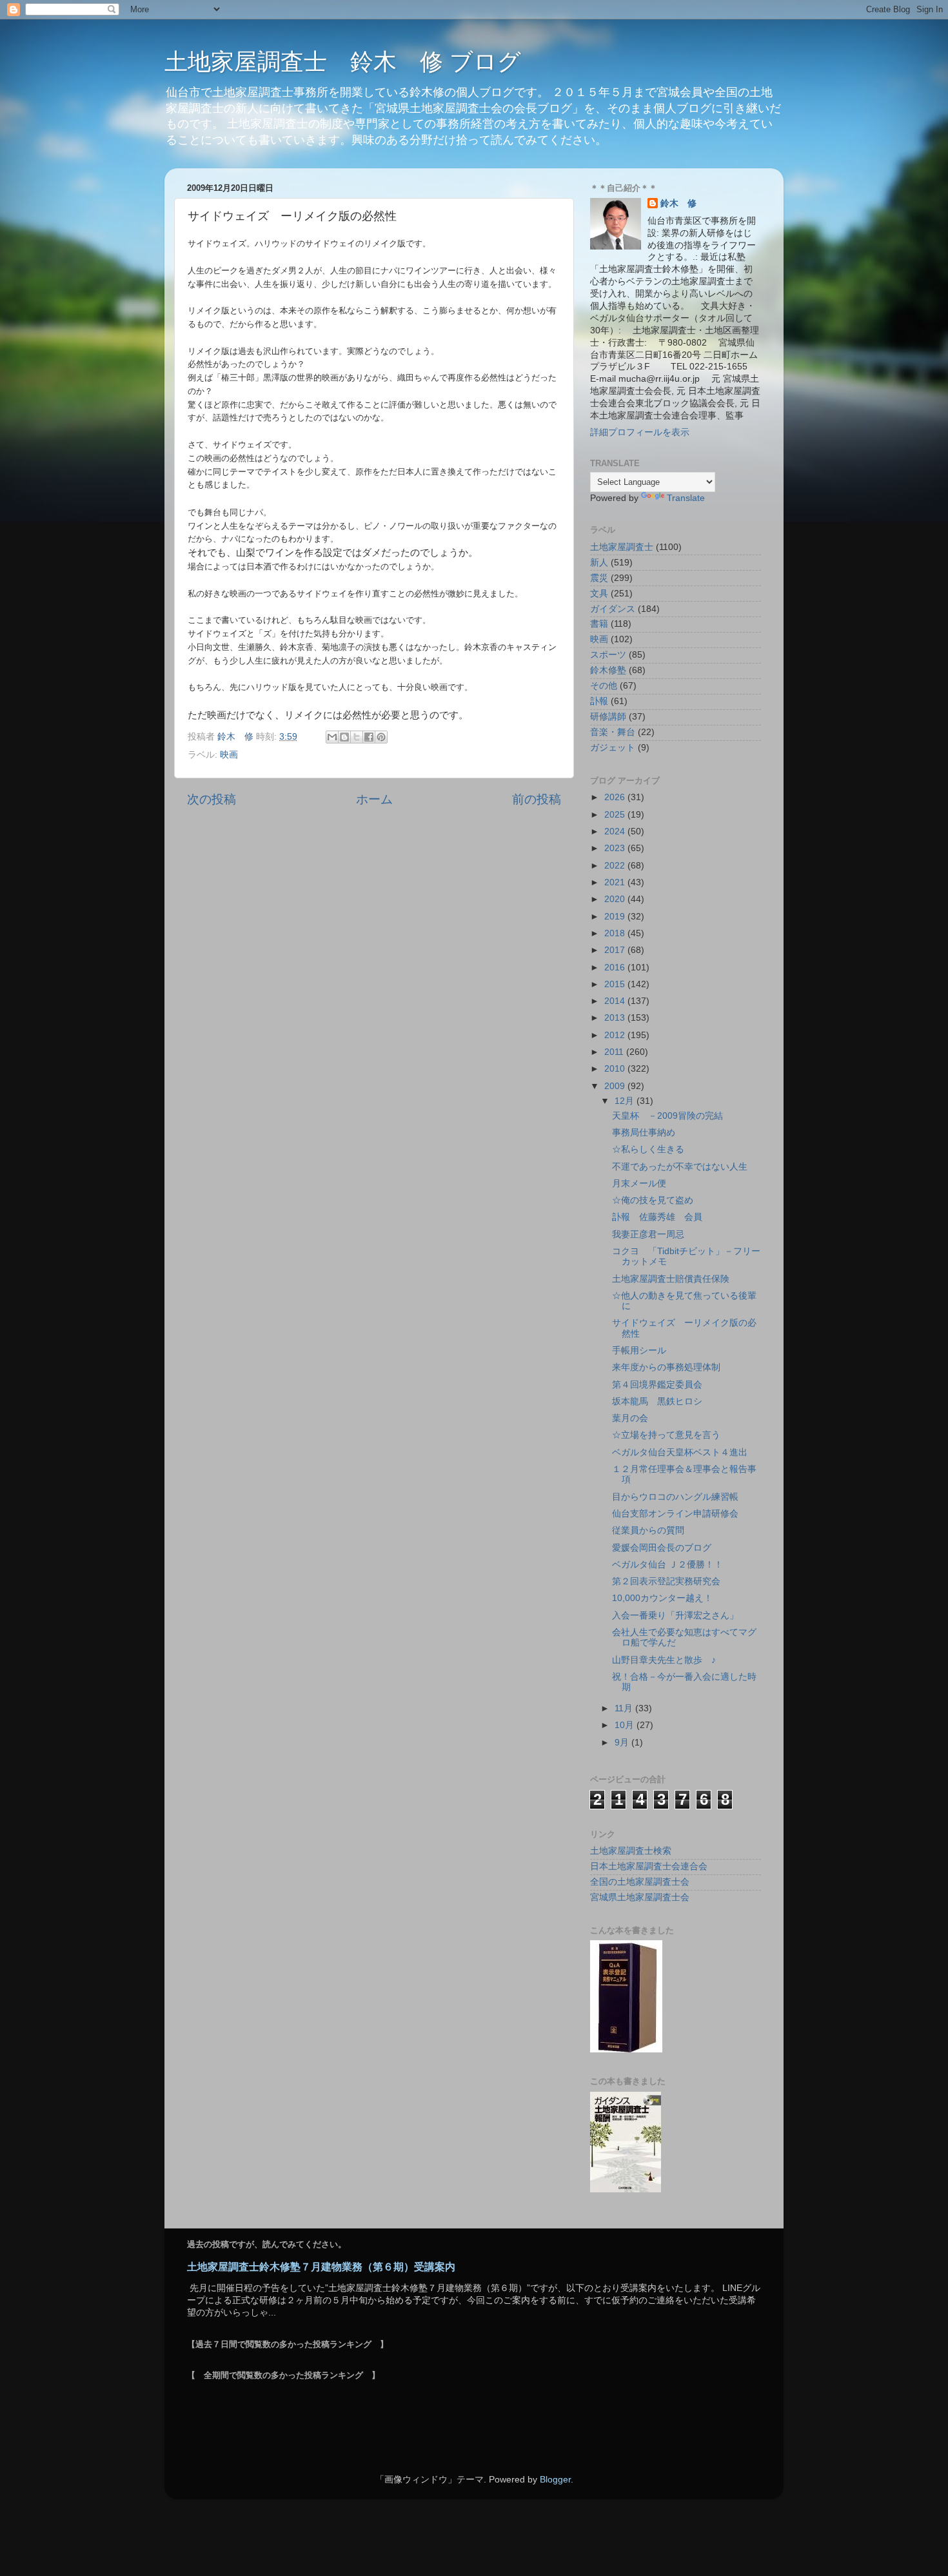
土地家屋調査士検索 (631, 1851)
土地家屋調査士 (622, 547)
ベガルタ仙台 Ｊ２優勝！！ (667, 1565)
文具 (599, 594)
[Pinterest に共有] (381, 737)
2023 (616, 848)
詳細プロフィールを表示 (640, 432)
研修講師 (608, 717)
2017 (616, 950)
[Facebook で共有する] (369, 737)
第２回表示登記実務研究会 (666, 1581)
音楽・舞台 (613, 732)
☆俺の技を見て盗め (653, 1200)
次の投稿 (212, 799)
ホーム (374, 799)
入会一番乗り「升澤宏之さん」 (675, 1616)
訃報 (599, 701)
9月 (623, 1743)
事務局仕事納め (644, 1133)
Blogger (555, 2480)
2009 (616, 1086)
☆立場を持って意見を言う (666, 1435)
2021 (616, 882)
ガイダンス (613, 609)
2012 (616, 1035)
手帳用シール (639, 1351)
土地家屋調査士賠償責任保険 (671, 1279)
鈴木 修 (678, 203)
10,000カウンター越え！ (662, 1598)
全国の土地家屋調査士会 (640, 1882)
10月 (626, 1725)
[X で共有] (357, 737)
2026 (616, 797)
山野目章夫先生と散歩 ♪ (664, 1660)
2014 (616, 1001)
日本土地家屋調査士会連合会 (649, 1866)
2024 (616, 831)
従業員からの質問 (648, 1530)
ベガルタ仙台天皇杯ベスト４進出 (680, 1452)
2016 (616, 968)
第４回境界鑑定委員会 (657, 1385)
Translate (686, 498)
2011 (615, 1052)
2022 (616, 866)
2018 (616, 933)
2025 (616, 815)
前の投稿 (537, 799)
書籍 (599, 624)
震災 (599, 578)
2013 (616, 1018)
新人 (599, 563)
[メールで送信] (332, 737)
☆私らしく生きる (648, 1149)
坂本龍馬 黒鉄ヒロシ (657, 1401)
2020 (616, 899)
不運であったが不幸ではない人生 (680, 1167)
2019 (616, 917)
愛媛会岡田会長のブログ (662, 1548)
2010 (616, 1069)
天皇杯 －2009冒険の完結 (667, 1116)
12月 (626, 1101)
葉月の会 (630, 1418)
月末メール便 (639, 1184)
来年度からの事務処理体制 (666, 1367)
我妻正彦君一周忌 (648, 1234)
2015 (616, 984)
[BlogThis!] (344, 737)
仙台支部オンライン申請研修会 (675, 1514)
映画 (229, 755)
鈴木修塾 (608, 670)
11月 (625, 1708)
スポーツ (608, 655)
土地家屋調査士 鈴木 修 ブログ (343, 62)
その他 (604, 686)
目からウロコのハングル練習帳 (675, 1497)
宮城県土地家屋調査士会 (640, 1897)
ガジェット (613, 748)
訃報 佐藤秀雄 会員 (657, 1217)
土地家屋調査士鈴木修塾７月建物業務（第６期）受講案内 (321, 2267)
